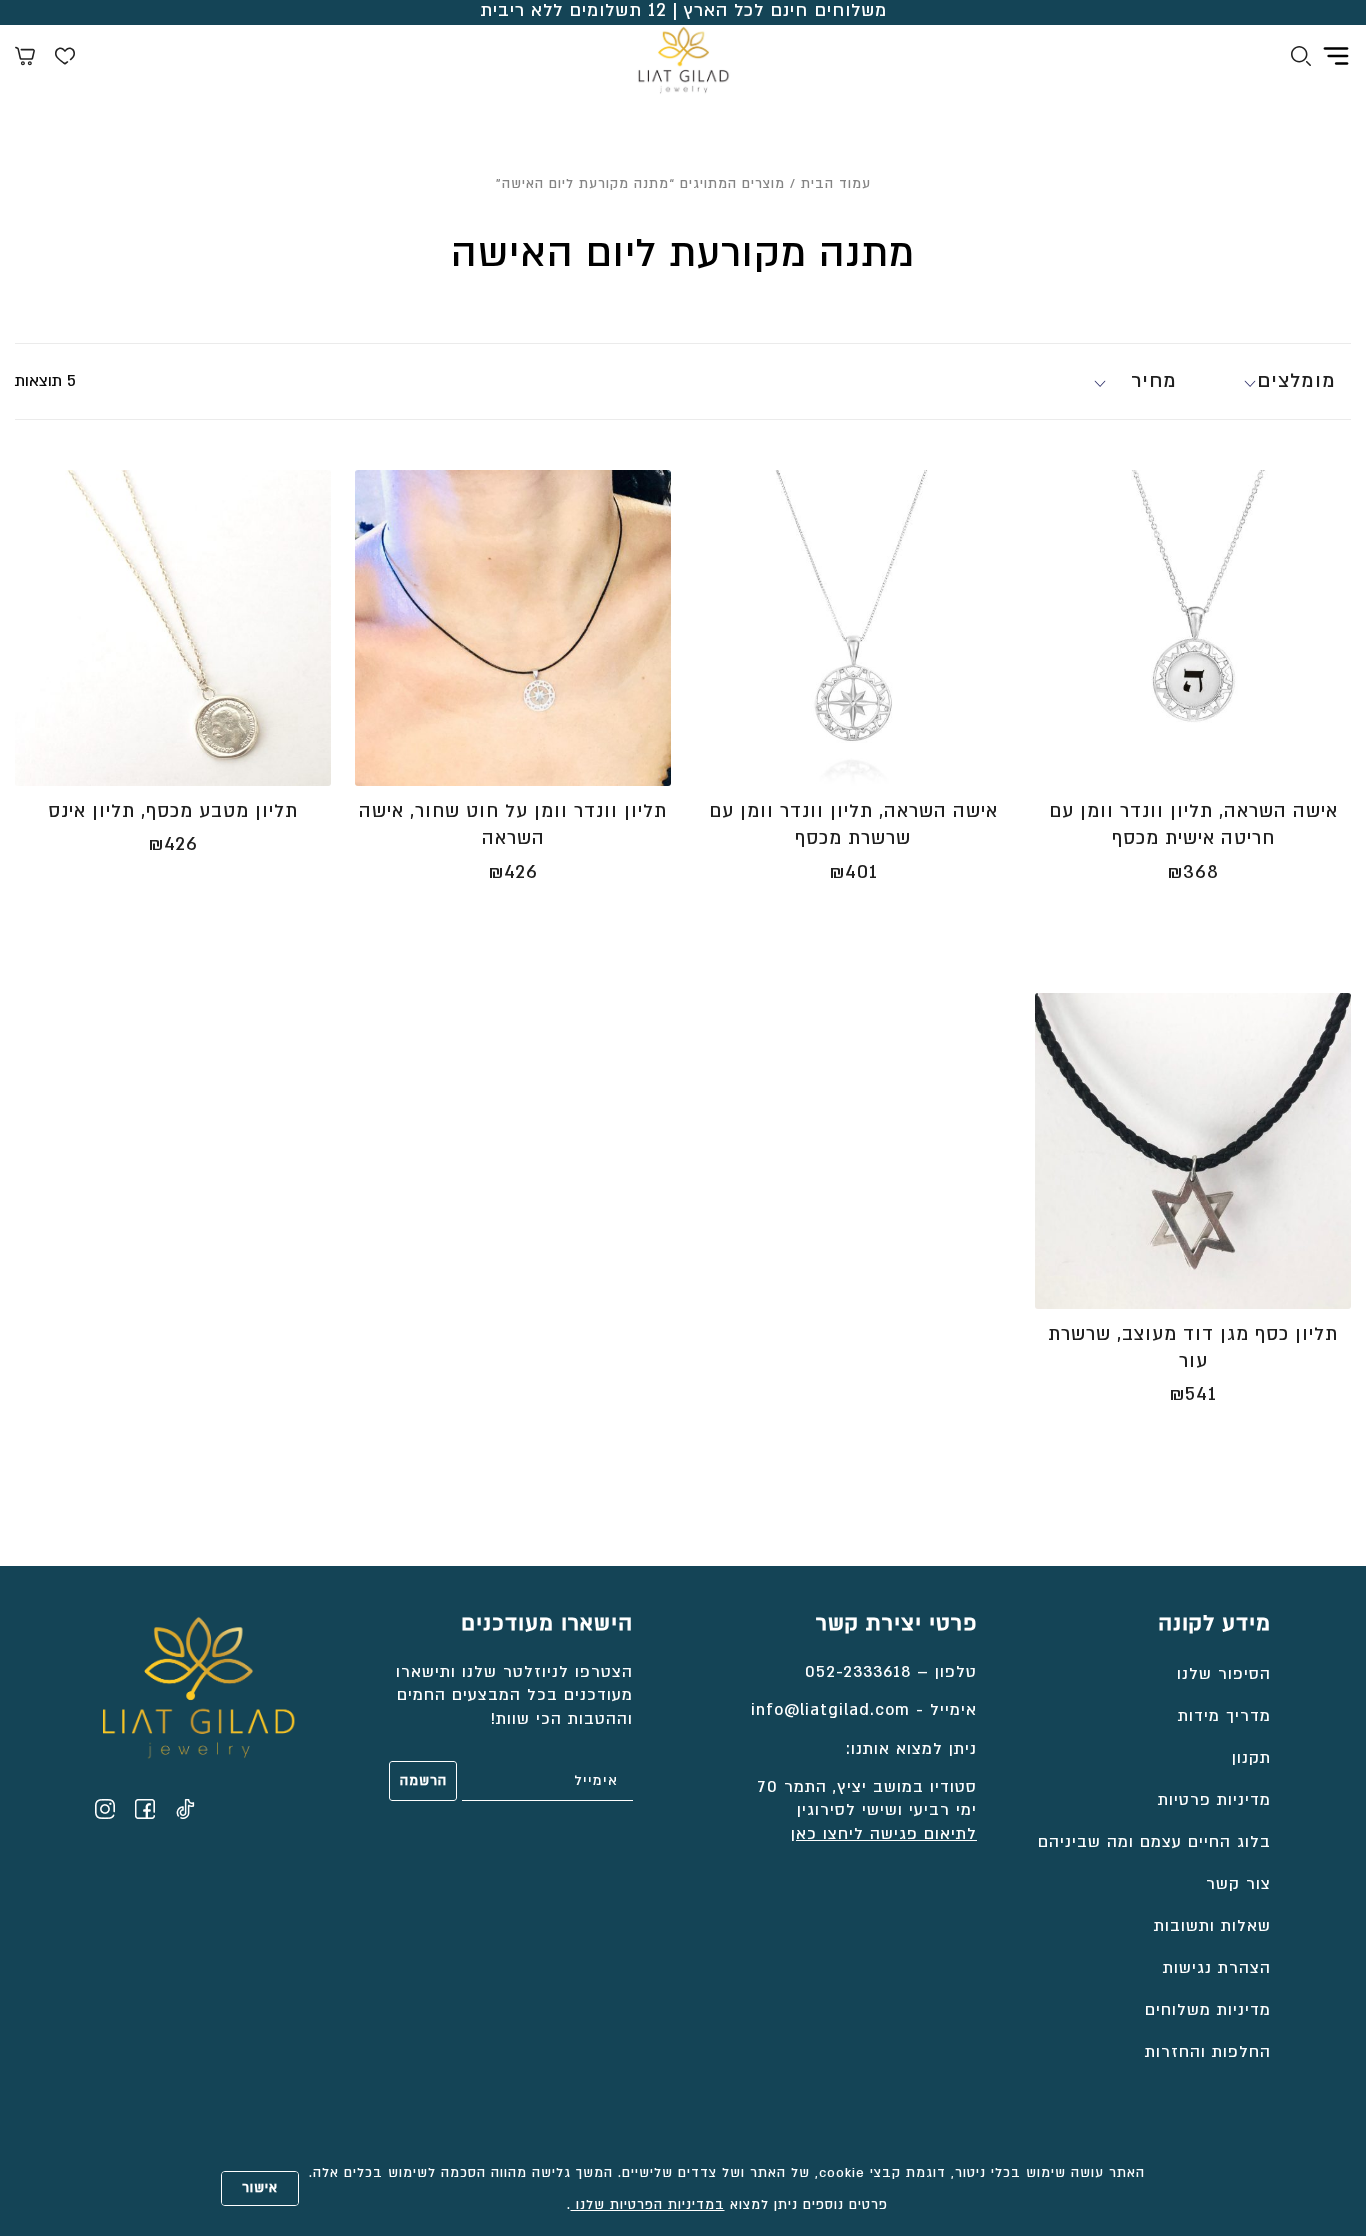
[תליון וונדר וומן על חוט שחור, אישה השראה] (513, 628)
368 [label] (1193, 872)
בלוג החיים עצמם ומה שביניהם (1154, 1842)
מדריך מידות (1224, 1716)
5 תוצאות (45, 381)
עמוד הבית (836, 184)
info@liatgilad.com (830, 1710)
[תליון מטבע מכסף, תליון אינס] (173, 628)
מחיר (1154, 381)
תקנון (1251, 1758)
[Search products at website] (1301, 59)
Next (1047, 638)
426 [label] (513, 872)
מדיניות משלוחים (1208, 2010)
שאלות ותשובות (1212, 1926)
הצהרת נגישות (1217, 1968)
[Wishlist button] (65, 59)
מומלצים (1296, 381)
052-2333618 (858, 1672)
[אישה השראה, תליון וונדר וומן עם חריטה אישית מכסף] (1193, 628)
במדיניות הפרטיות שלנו (648, 2205)
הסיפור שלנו (1224, 1674)
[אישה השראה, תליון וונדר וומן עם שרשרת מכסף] (853, 628)
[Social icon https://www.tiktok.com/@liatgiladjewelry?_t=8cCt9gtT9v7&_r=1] (185, 1809)
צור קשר (1238, 1884)
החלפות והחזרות (1208, 2052)
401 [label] (853, 872)
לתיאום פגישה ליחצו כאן (884, 1834)
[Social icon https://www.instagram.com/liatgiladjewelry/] (105, 1809)
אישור (260, 2188)
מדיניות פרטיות (1214, 1800)
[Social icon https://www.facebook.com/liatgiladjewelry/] (145, 1809)
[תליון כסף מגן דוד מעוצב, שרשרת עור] (1193, 1151)
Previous (1331, 638)
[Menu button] (1336, 56)
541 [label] (1193, 1394)
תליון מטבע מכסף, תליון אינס (173, 811)
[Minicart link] (25, 59)
